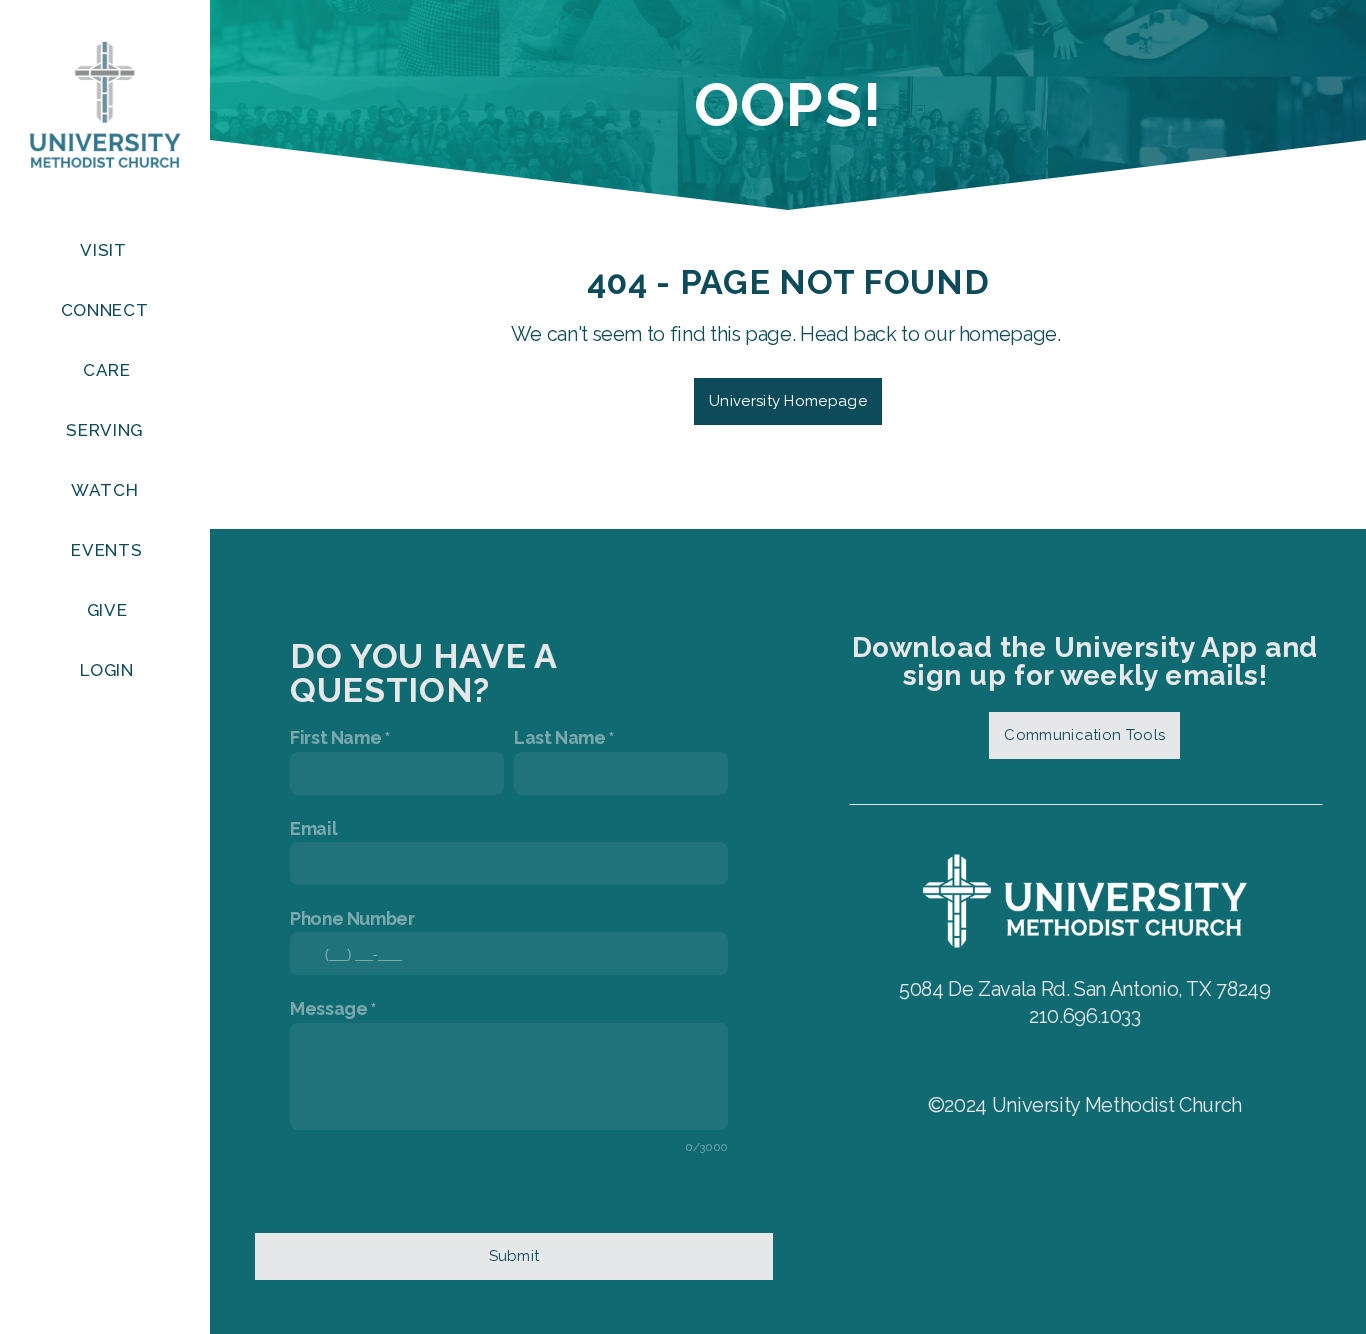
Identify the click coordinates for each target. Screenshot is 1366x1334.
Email (313, 828)
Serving (106, 430)
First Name (335, 737)
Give (107, 610)
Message (328, 1008)
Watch (107, 490)
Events (106, 550)
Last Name (560, 737)
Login (106, 670)
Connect (107, 310)
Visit (105, 250)
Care (107, 370)
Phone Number (352, 918)
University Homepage (788, 401)
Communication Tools (1084, 735)
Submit (514, 1256)
